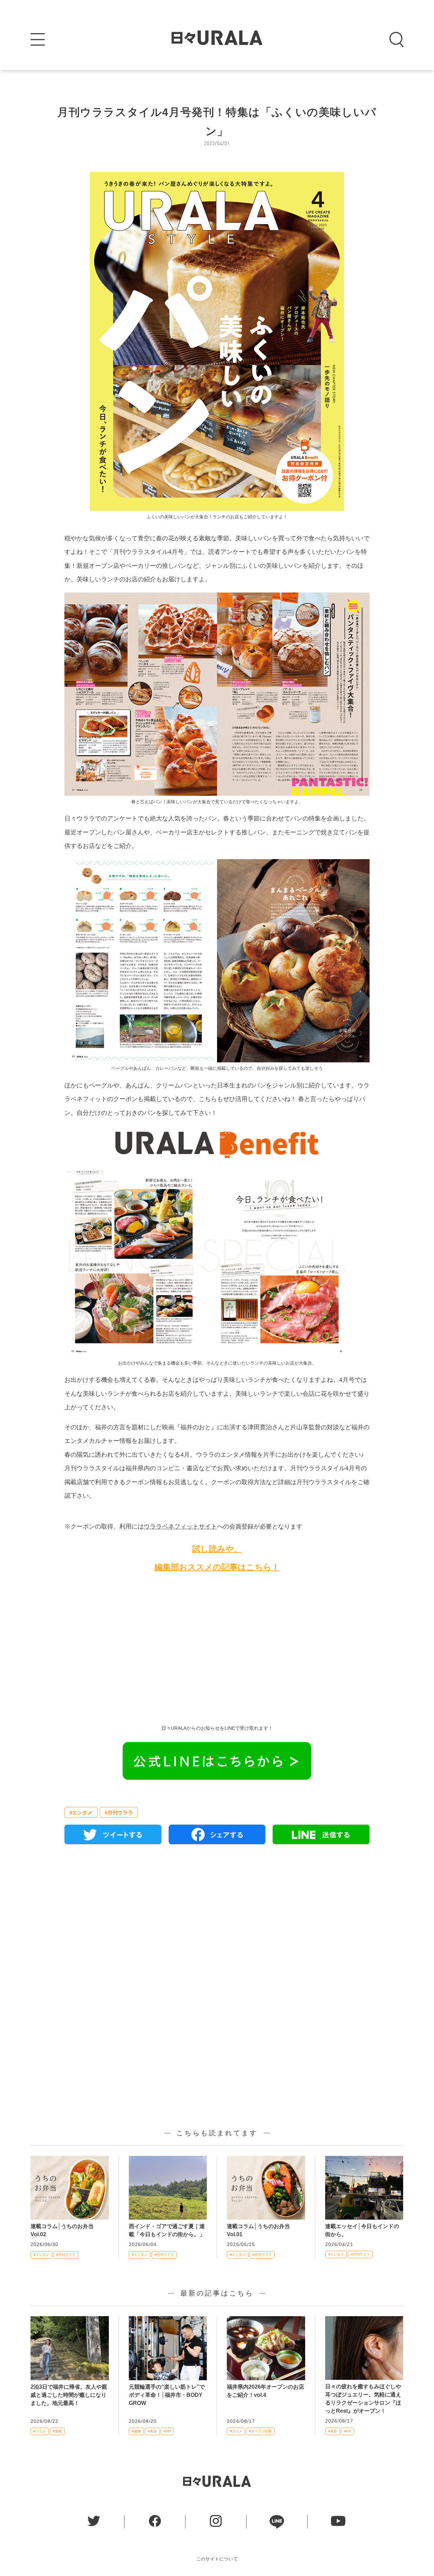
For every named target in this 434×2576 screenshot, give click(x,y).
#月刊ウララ (119, 1813)
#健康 (136, 2431)
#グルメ (236, 2431)
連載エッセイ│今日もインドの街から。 (362, 2230)
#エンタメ (81, 1813)
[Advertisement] (217, 1654)
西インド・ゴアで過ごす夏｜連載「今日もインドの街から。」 (167, 2230)
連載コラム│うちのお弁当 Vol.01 (261, 2230)
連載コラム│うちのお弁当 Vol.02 (65, 2230)
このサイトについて (217, 2559)
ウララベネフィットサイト (180, 1526)
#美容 (152, 2431)
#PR (167, 2431)
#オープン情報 (260, 2431)
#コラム (40, 2431)
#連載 (57, 2431)
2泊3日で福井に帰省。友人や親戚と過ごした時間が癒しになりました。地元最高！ (69, 2395)
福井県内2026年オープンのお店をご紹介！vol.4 (265, 2391)
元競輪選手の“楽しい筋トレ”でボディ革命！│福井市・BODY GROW (167, 2395)
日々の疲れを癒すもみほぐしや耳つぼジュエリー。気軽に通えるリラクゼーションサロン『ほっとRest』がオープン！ (363, 2399)
